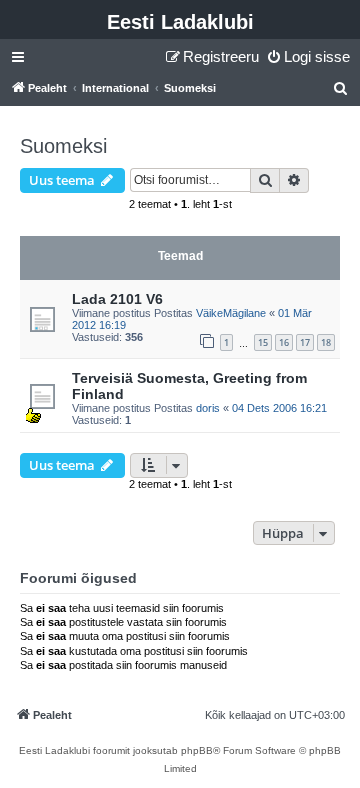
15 (263, 342)
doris (208, 408)
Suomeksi (63, 146)
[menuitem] (308, 57)
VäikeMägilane (231, 313)
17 (305, 342)
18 (326, 342)
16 (284, 342)
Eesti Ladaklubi (180, 22)
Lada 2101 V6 (117, 299)
